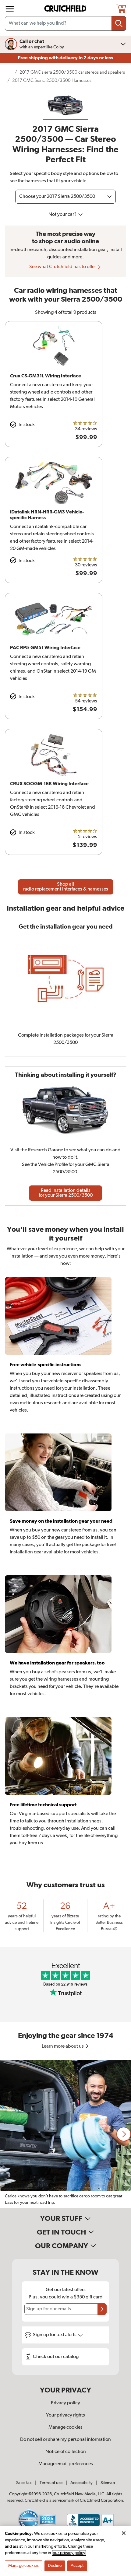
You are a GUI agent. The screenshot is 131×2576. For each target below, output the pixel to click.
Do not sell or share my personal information (65, 2440)
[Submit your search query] (119, 23)
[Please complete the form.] (102, 2309)
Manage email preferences (66, 2464)
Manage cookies (65, 2427)
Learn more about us (63, 2046)
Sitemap (108, 2483)
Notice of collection (66, 2452)
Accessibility (81, 2483)
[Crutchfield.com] (66, 9)
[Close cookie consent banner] (124, 2533)
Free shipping (65, 58)
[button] (124, 2134)
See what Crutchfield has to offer (63, 267)
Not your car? (63, 215)
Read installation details (66, 1193)
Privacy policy (65, 2403)
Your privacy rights (65, 2415)
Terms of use (51, 2483)
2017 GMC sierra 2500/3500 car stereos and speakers (72, 72)
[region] (65, 2134)
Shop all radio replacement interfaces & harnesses (66, 887)
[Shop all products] (10, 9)
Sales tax (24, 2483)
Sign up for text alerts (55, 2335)
